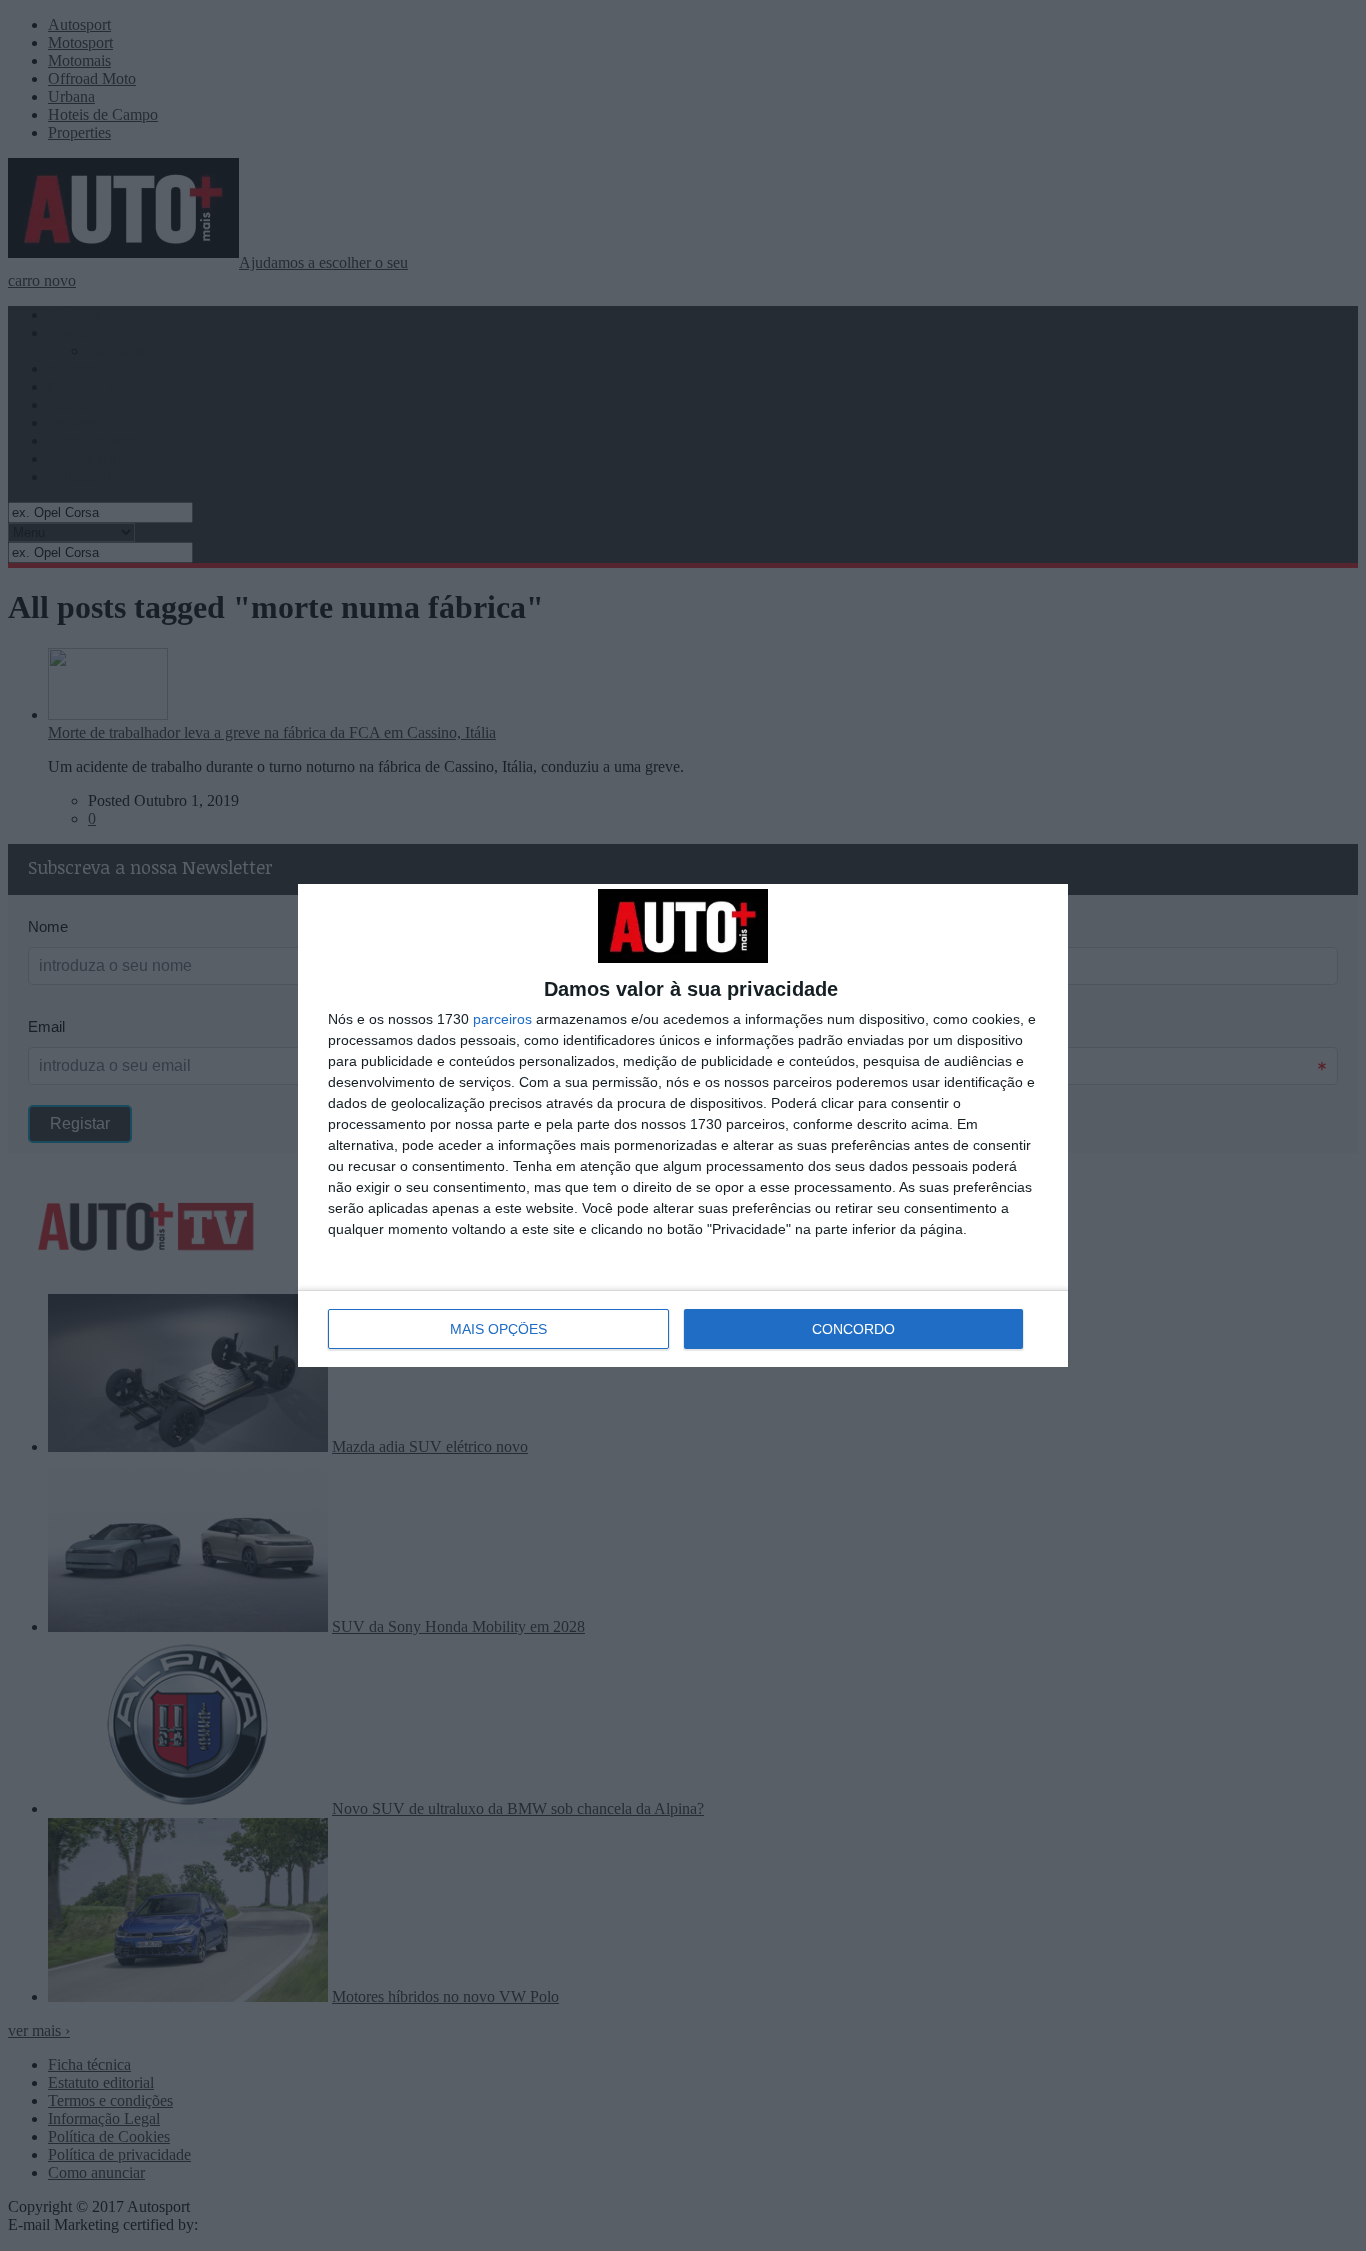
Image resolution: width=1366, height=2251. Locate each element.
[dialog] (683, 1125)
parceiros (502, 1019)
